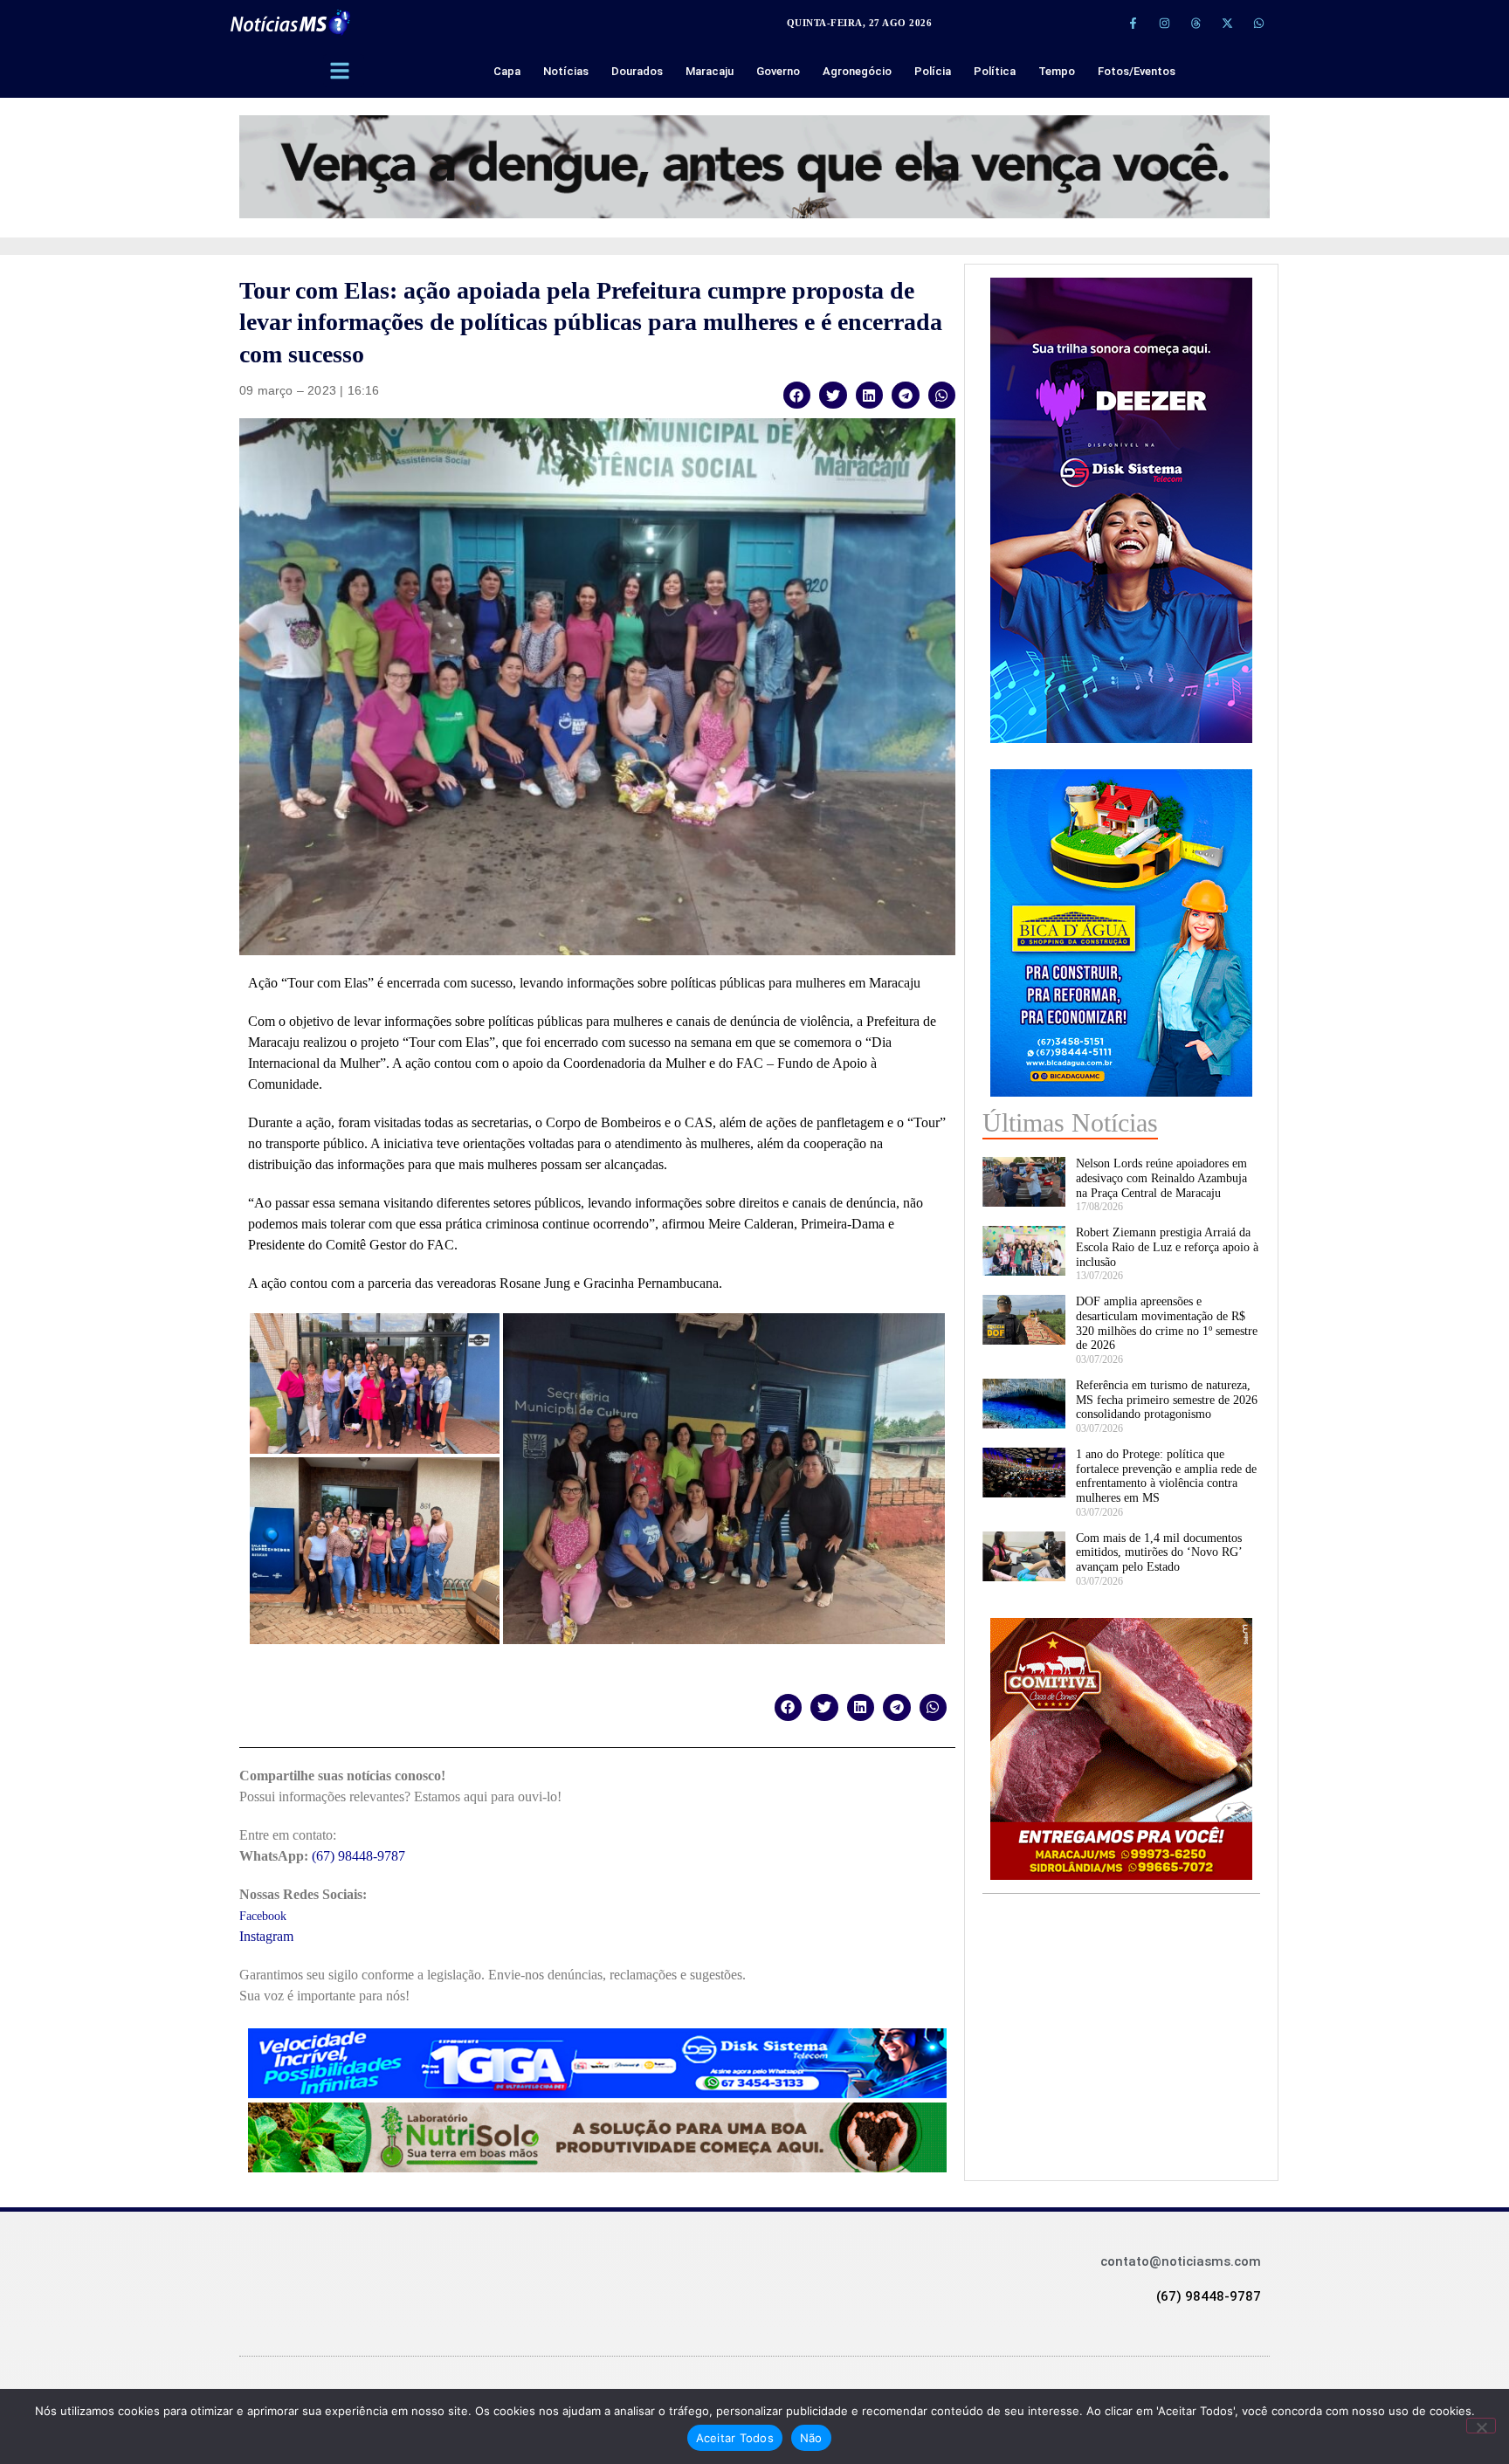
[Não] (1481, 2426)
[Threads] (1195, 23)
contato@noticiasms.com (1181, 2261)
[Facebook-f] (1133, 23)
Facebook (263, 1916)
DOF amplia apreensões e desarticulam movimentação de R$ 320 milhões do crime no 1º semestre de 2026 (1167, 1323)
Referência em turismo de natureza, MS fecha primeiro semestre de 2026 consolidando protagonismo (1167, 1400)
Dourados (637, 71)
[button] (797, 395)
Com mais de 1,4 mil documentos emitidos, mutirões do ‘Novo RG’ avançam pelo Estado (1159, 1553)
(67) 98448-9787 (358, 1856)
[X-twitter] (1227, 23)
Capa (507, 71)
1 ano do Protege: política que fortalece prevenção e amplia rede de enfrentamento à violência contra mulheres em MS (1166, 1476)
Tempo (1057, 71)
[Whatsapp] (1258, 23)
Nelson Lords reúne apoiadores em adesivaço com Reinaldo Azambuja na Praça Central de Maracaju (1161, 1178)
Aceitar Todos (735, 2438)
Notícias (566, 71)
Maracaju (710, 71)
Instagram (266, 1936)
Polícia (933, 71)
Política (995, 71)
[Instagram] (1164, 23)
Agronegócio (857, 71)
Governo (778, 71)
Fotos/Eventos (1137, 71)
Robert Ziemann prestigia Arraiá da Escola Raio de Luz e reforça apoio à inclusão (1167, 1247)
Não (811, 2438)
